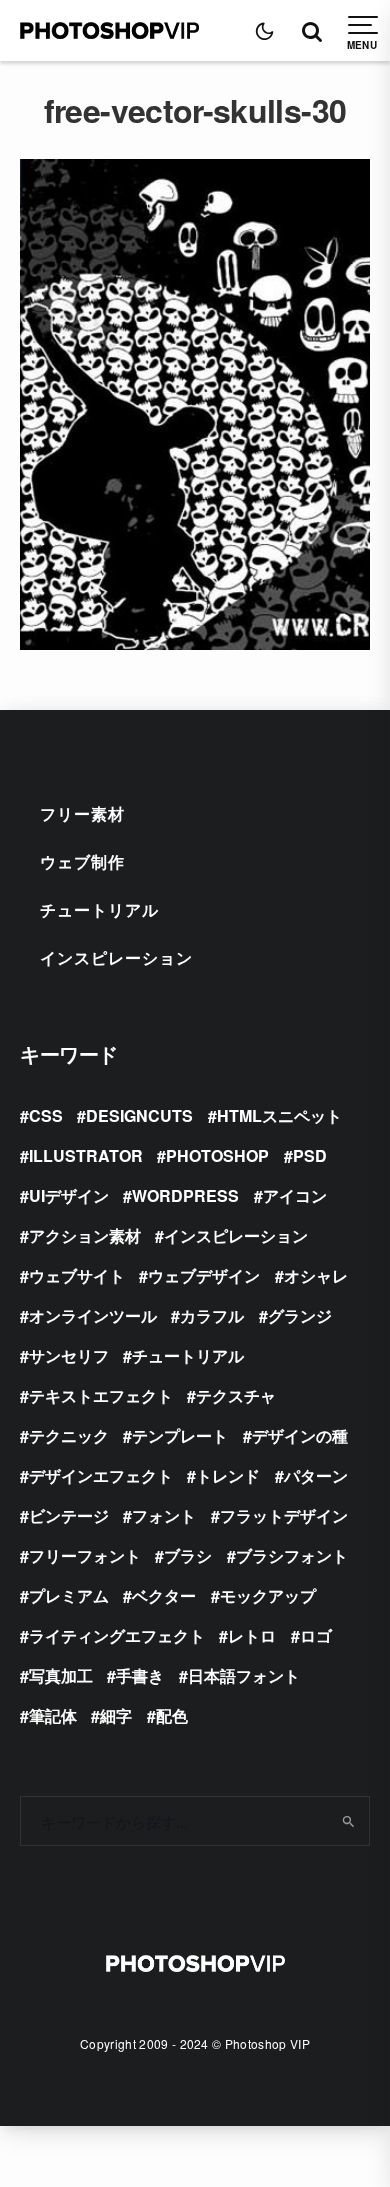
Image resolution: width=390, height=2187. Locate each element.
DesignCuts (139, 1115)
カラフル (212, 1315)
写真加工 (61, 1675)
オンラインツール (93, 1315)
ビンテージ (69, 1515)
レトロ (252, 1635)
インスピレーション (116, 957)
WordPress (185, 1195)
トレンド (228, 1475)
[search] (347, 1821)
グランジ (300, 1315)
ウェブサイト (77, 1275)
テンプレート (180, 1435)
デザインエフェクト (101, 1475)
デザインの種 (300, 1435)
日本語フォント (244, 1675)
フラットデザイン (284, 1515)
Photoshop (217, 1155)
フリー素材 (82, 813)
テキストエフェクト (101, 1395)
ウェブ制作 (82, 861)
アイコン (295, 1195)
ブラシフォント (292, 1555)
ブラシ (188, 1555)
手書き (140, 1675)
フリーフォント (85, 1555)
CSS (46, 1115)
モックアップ (268, 1595)
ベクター (164, 1595)
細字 (116, 1715)
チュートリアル (99, 909)
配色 (172, 1715)
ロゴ (316, 1635)
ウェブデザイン (204, 1275)
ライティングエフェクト (117, 1635)
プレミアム (69, 1595)
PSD (310, 1155)
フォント (164, 1515)
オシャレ (316, 1275)
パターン (316, 1475)
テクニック (69, 1435)
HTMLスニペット (279, 1115)
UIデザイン (69, 1195)
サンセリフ (69, 1355)
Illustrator (86, 1155)
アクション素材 (85, 1235)
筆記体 (53, 1715)
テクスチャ (236, 1395)
